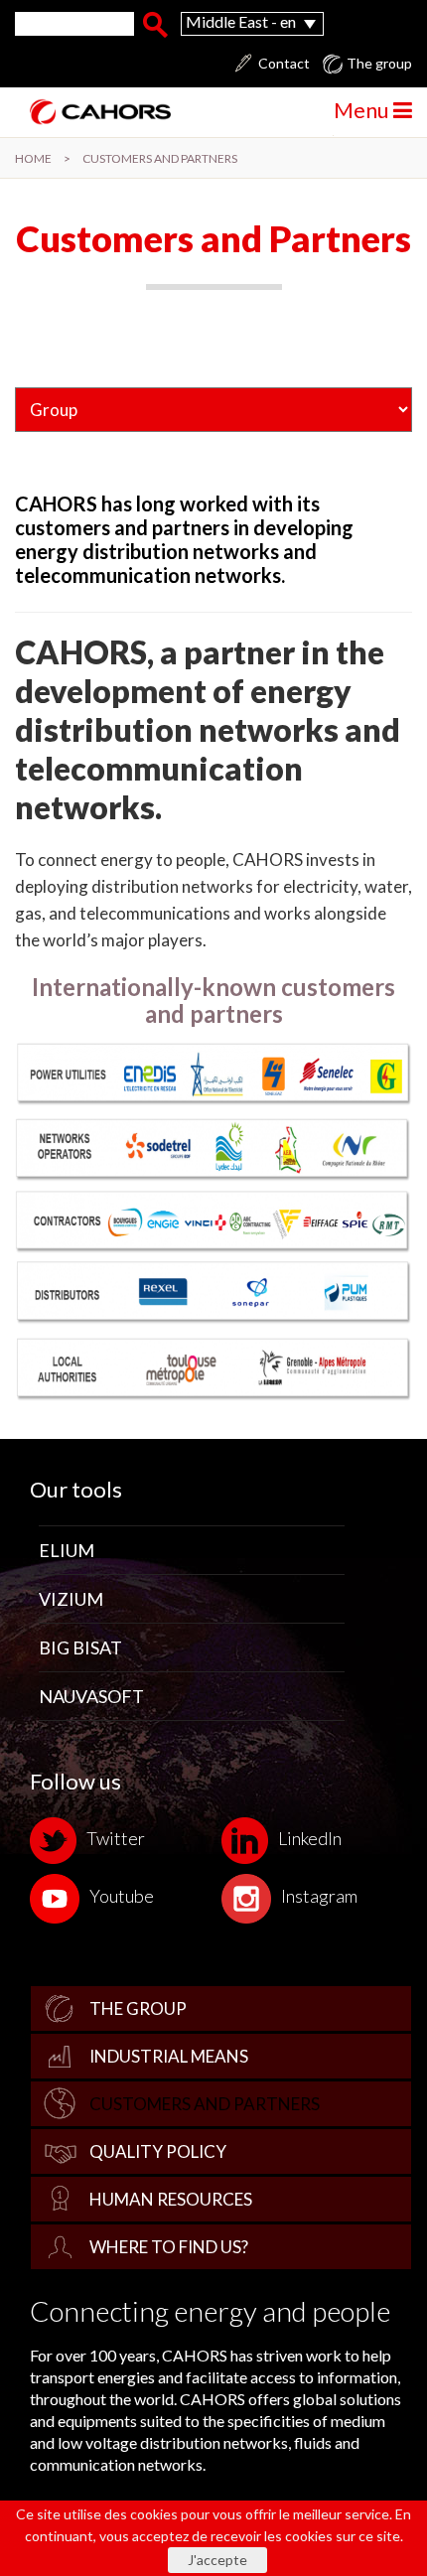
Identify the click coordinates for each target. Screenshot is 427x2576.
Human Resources (171, 2199)
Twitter (116, 1838)
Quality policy (158, 2151)
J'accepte (217, 2560)
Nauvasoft (91, 1696)
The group (138, 2008)
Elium (67, 1550)
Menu (363, 110)
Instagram (319, 1896)
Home (33, 158)
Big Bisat (80, 1647)
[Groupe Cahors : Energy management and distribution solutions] (93, 112)
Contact (284, 64)
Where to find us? (169, 2247)
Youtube (122, 1896)
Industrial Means (169, 2056)
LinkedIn (310, 1838)
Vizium (71, 1599)
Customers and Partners (205, 2104)
